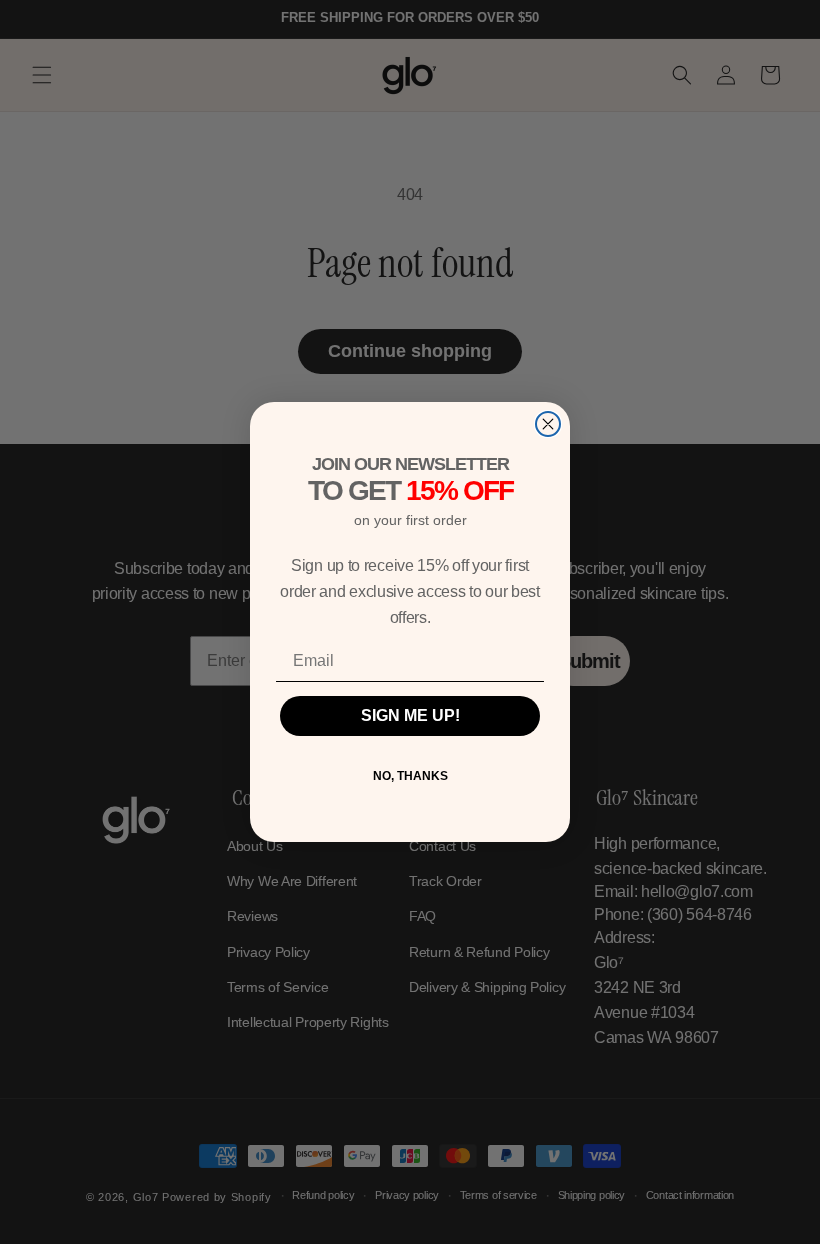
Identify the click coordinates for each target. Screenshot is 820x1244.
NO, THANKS (410, 776)
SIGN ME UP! (410, 715)
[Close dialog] (548, 424)
